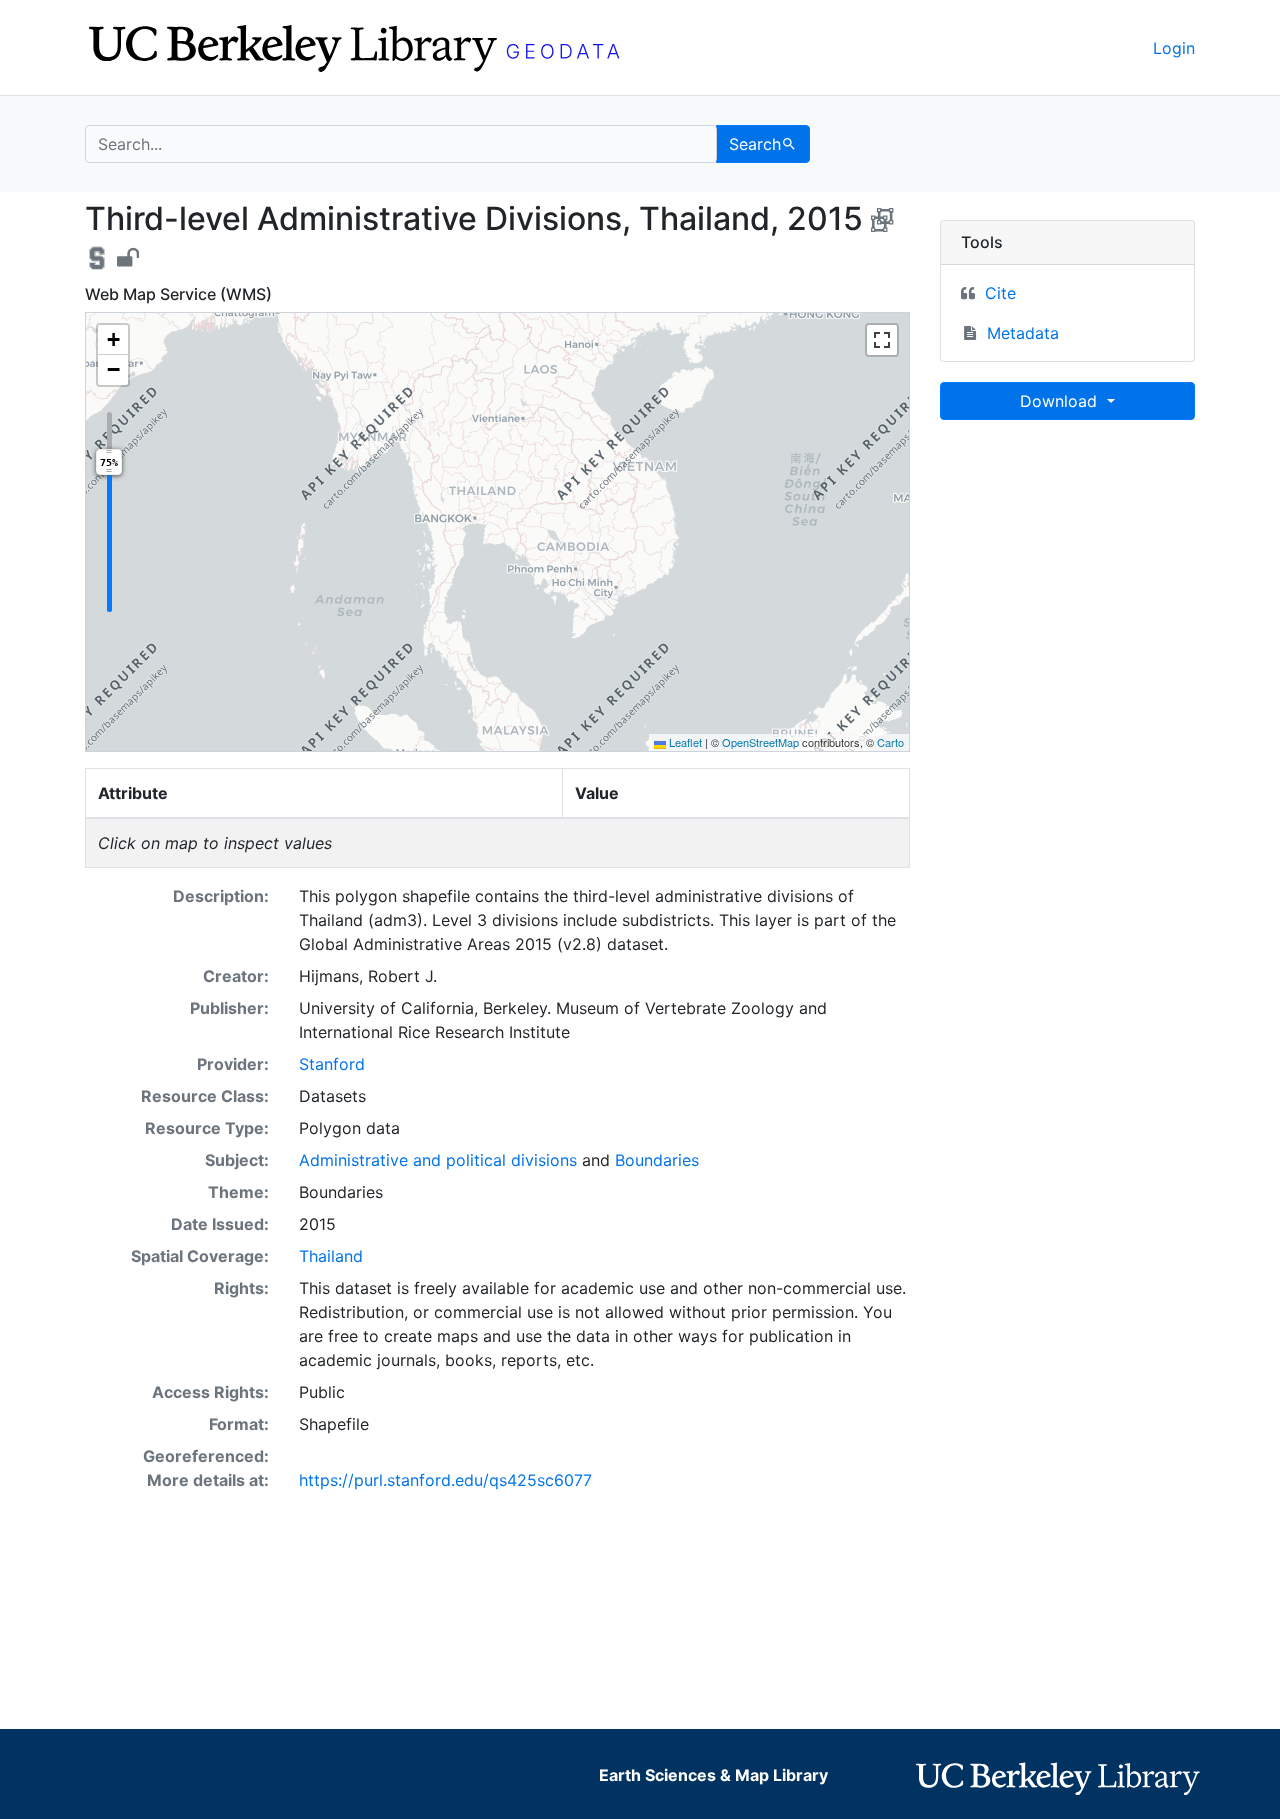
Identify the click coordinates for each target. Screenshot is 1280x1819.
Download (1061, 401)
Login (1174, 48)
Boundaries (657, 1160)
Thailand (331, 1256)
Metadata (1023, 333)
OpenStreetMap (760, 742)
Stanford (332, 1064)
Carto (890, 742)
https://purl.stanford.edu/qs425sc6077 (445, 1480)
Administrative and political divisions (438, 1160)
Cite (1000, 293)
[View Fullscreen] (882, 340)
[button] (113, 340)
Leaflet (684, 742)
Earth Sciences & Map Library (713, 1775)
